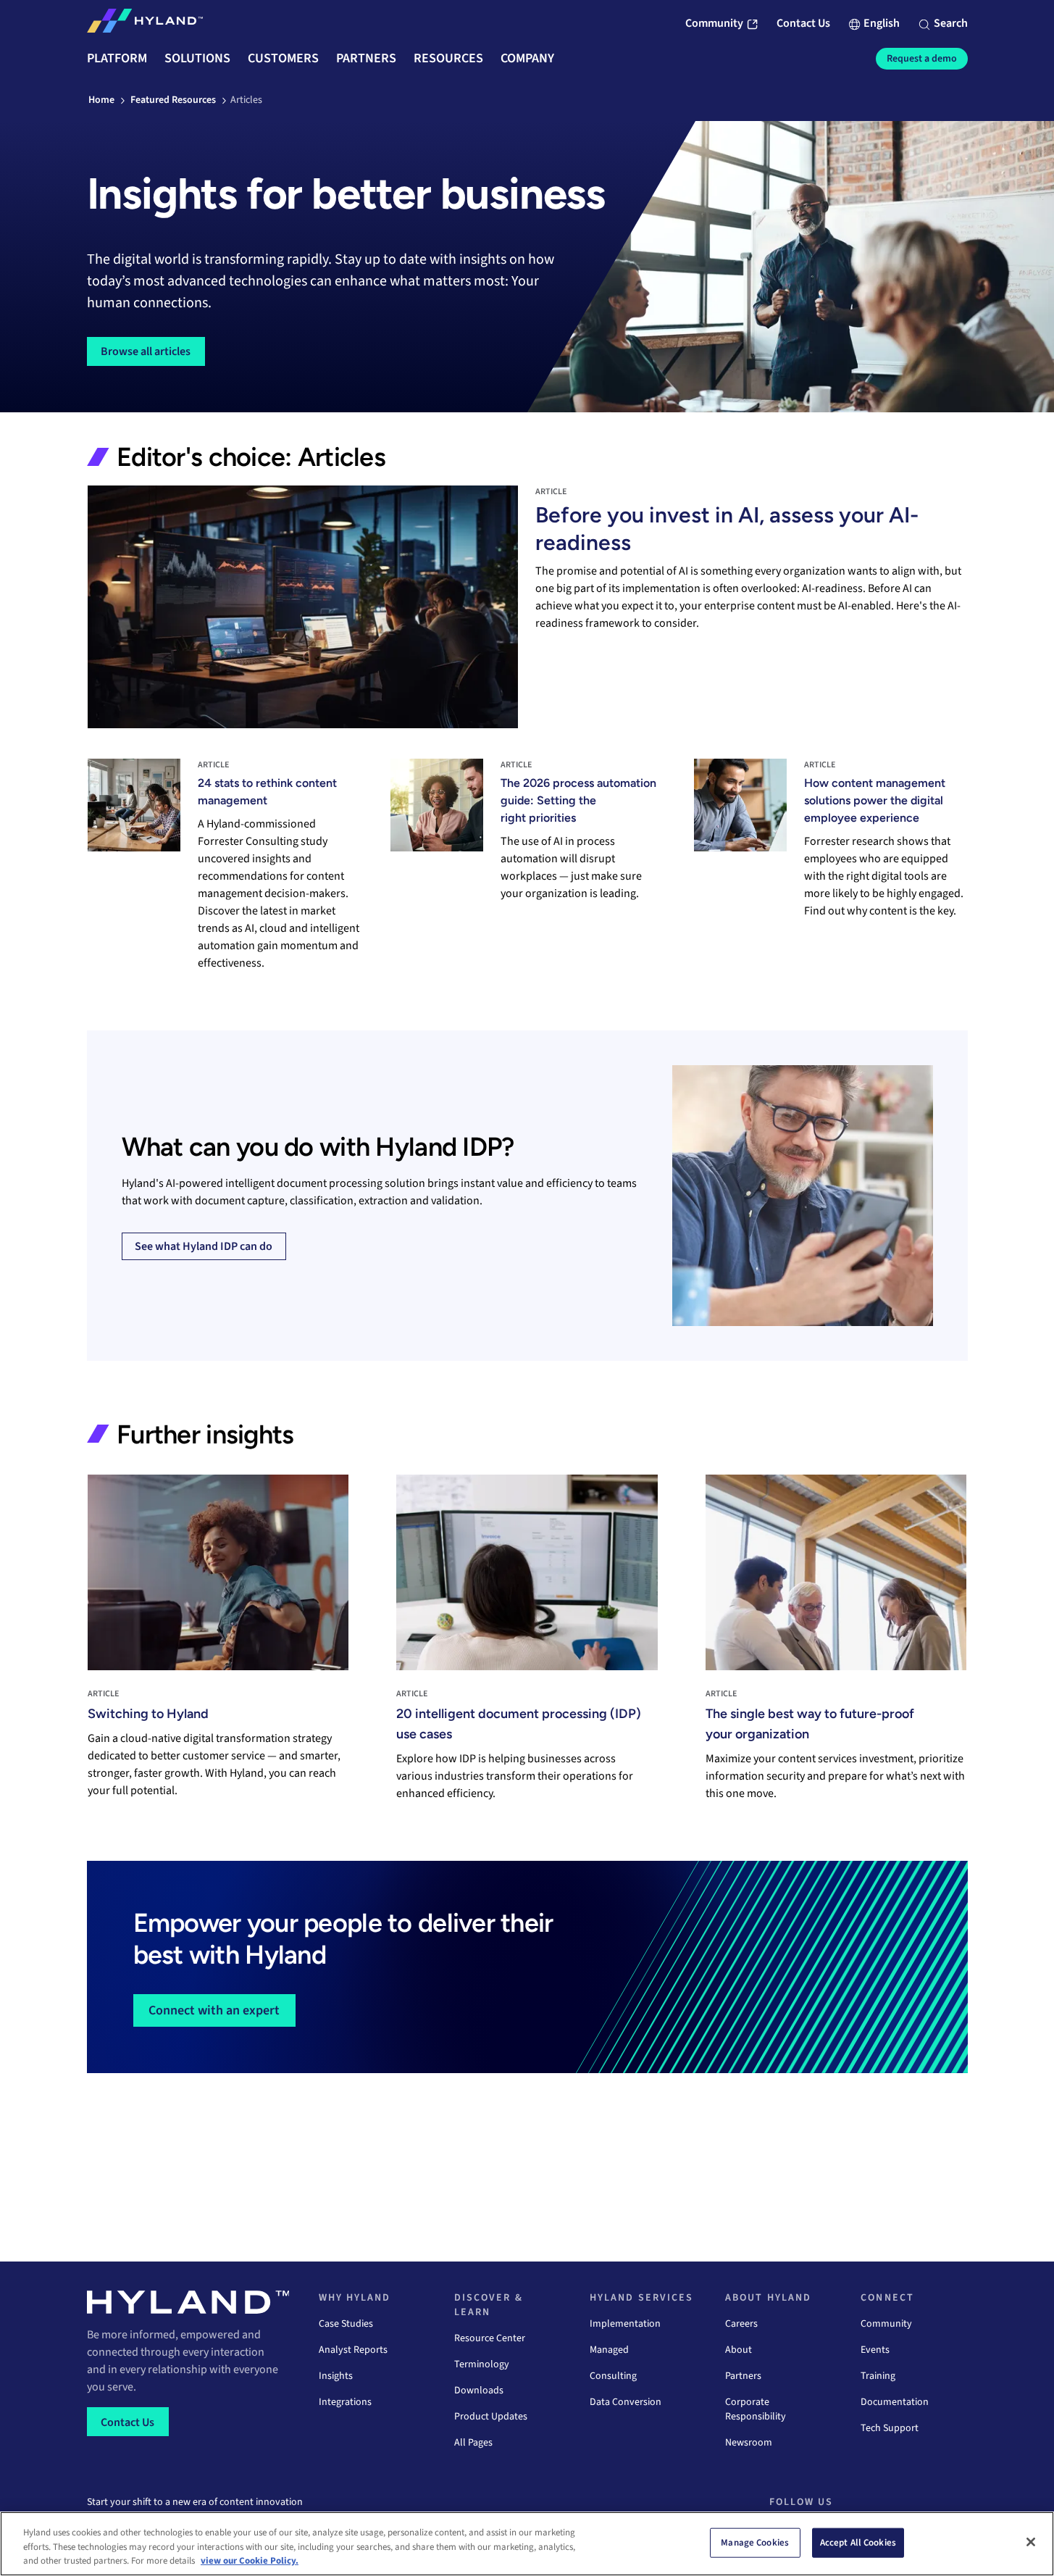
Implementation (625, 2324)
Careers (741, 2324)
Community (886, 2324)
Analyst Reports (353, 2350)
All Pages (473, 2443)
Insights (336, 2376)
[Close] (1031, 2542)
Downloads (479, 2390)
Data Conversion (626, 2402)
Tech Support (890, 2428)
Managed (609, 2350)
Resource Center (490, 2338)
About (739, 2350)
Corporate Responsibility (756, 2409)
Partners (743, 2376)
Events (875, 2350)
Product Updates (491, 2417)
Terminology (482, 2364)
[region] (527, 2544)
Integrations (345, 2402)
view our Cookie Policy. (250, 2561)
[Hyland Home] (145, 24)
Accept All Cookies (858, 2542)
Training (878, 2376)
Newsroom (749, 2443)
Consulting (613, 2376)
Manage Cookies (755, 2542)
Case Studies (346, 2324)
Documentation (895, 2402)
